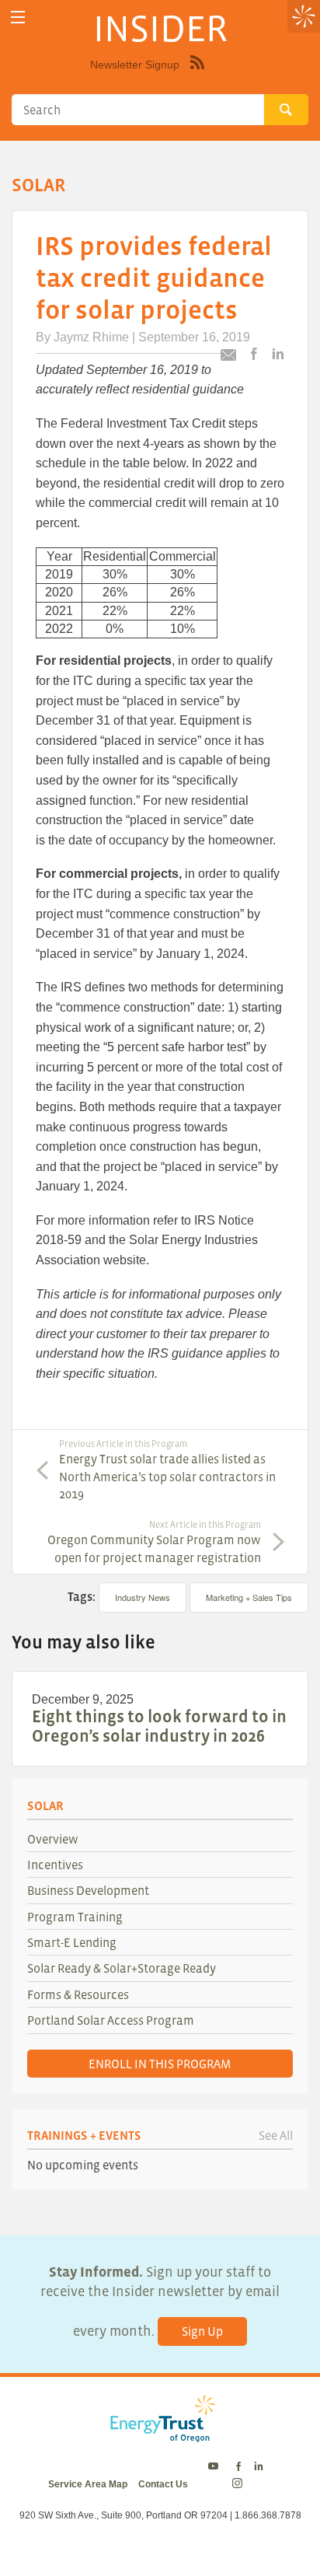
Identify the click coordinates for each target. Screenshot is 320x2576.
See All (276, 2135)
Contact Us (163, 2484)
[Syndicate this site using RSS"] (197, 74)
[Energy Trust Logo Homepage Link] (160, 2434)
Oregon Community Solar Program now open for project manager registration (154, 1542)
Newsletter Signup (135, 65)
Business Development (88, 1890)
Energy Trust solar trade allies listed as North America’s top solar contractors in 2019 (167, 1470)
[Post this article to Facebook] (254, 355)
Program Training (75, 1917)
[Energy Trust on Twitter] (216, 2467)
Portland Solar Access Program (111, 2020)
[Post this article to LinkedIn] (278, 355)
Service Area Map (88, 2484)
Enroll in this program (160, 2064)
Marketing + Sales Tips (249, 1597)
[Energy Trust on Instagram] (240, 2484)
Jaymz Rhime (91, 337)
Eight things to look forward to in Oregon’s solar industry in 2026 (159, 1726)
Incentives (55, 1865)
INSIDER (160, 28)
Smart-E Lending (72, 1942)
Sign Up (202, 2331)
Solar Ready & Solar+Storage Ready (122, 1968)
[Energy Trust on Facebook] (238, 2467)
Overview (53, 1839)
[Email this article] (228, 357)
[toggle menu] (17, 17)
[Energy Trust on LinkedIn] (259, 2467)
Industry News (143, 1597)
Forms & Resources (78, 1994)
